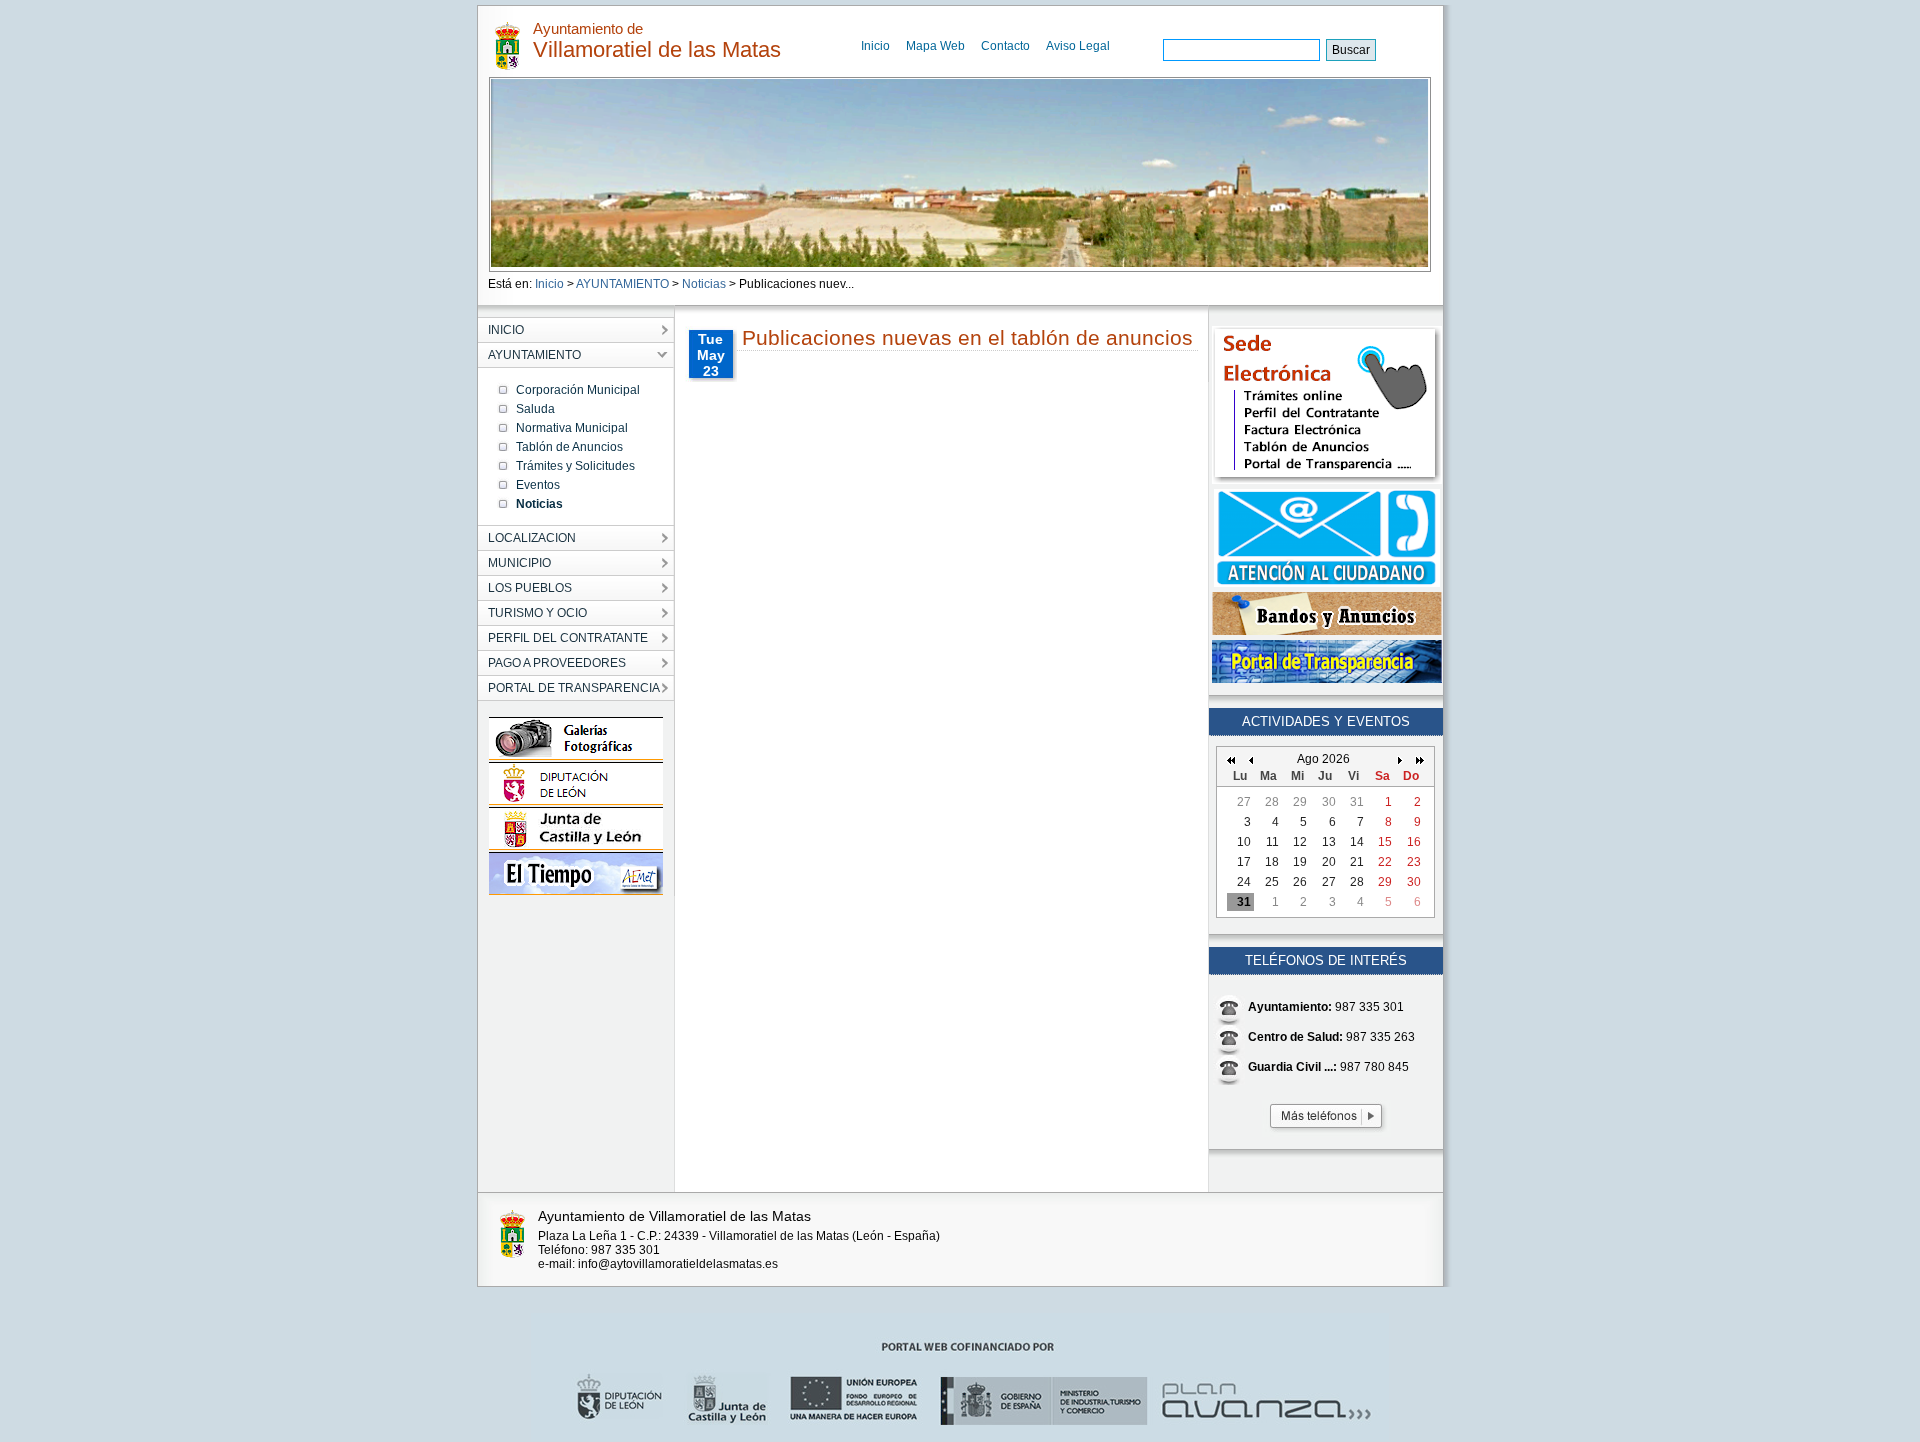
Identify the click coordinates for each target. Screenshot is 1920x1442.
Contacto (1005, 46)
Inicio (875, 46)
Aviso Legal (1078, 46)
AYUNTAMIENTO (622, 284)
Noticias (704, 284)
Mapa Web (935, 46)
